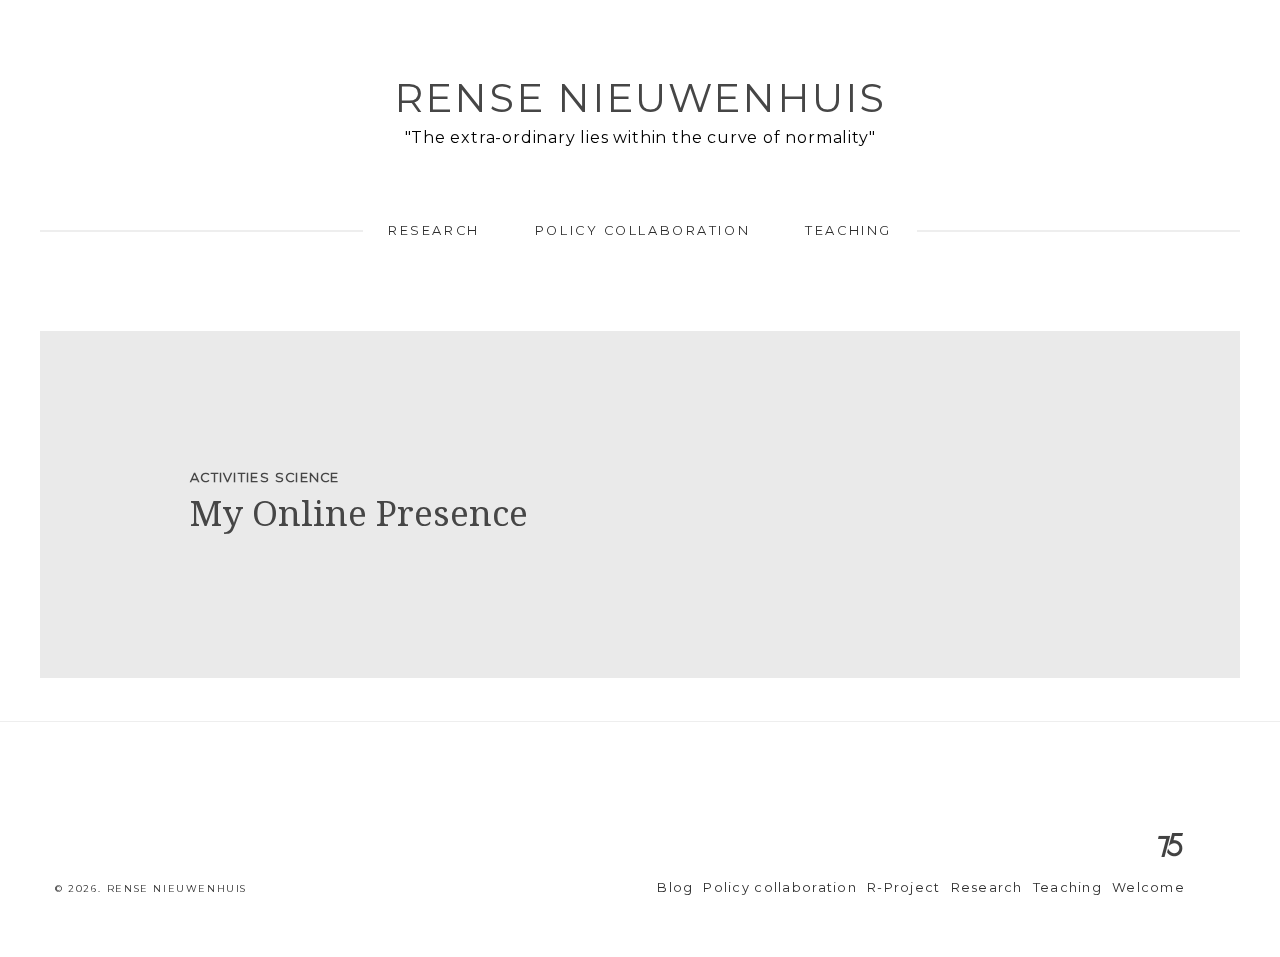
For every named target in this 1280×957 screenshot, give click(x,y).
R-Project (904, 887)
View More (640, 504)
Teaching (848, 230)
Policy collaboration (642, 230)
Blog (675, 887)
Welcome (1148, 887)
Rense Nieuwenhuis (640, 97)
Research (433, 230)
